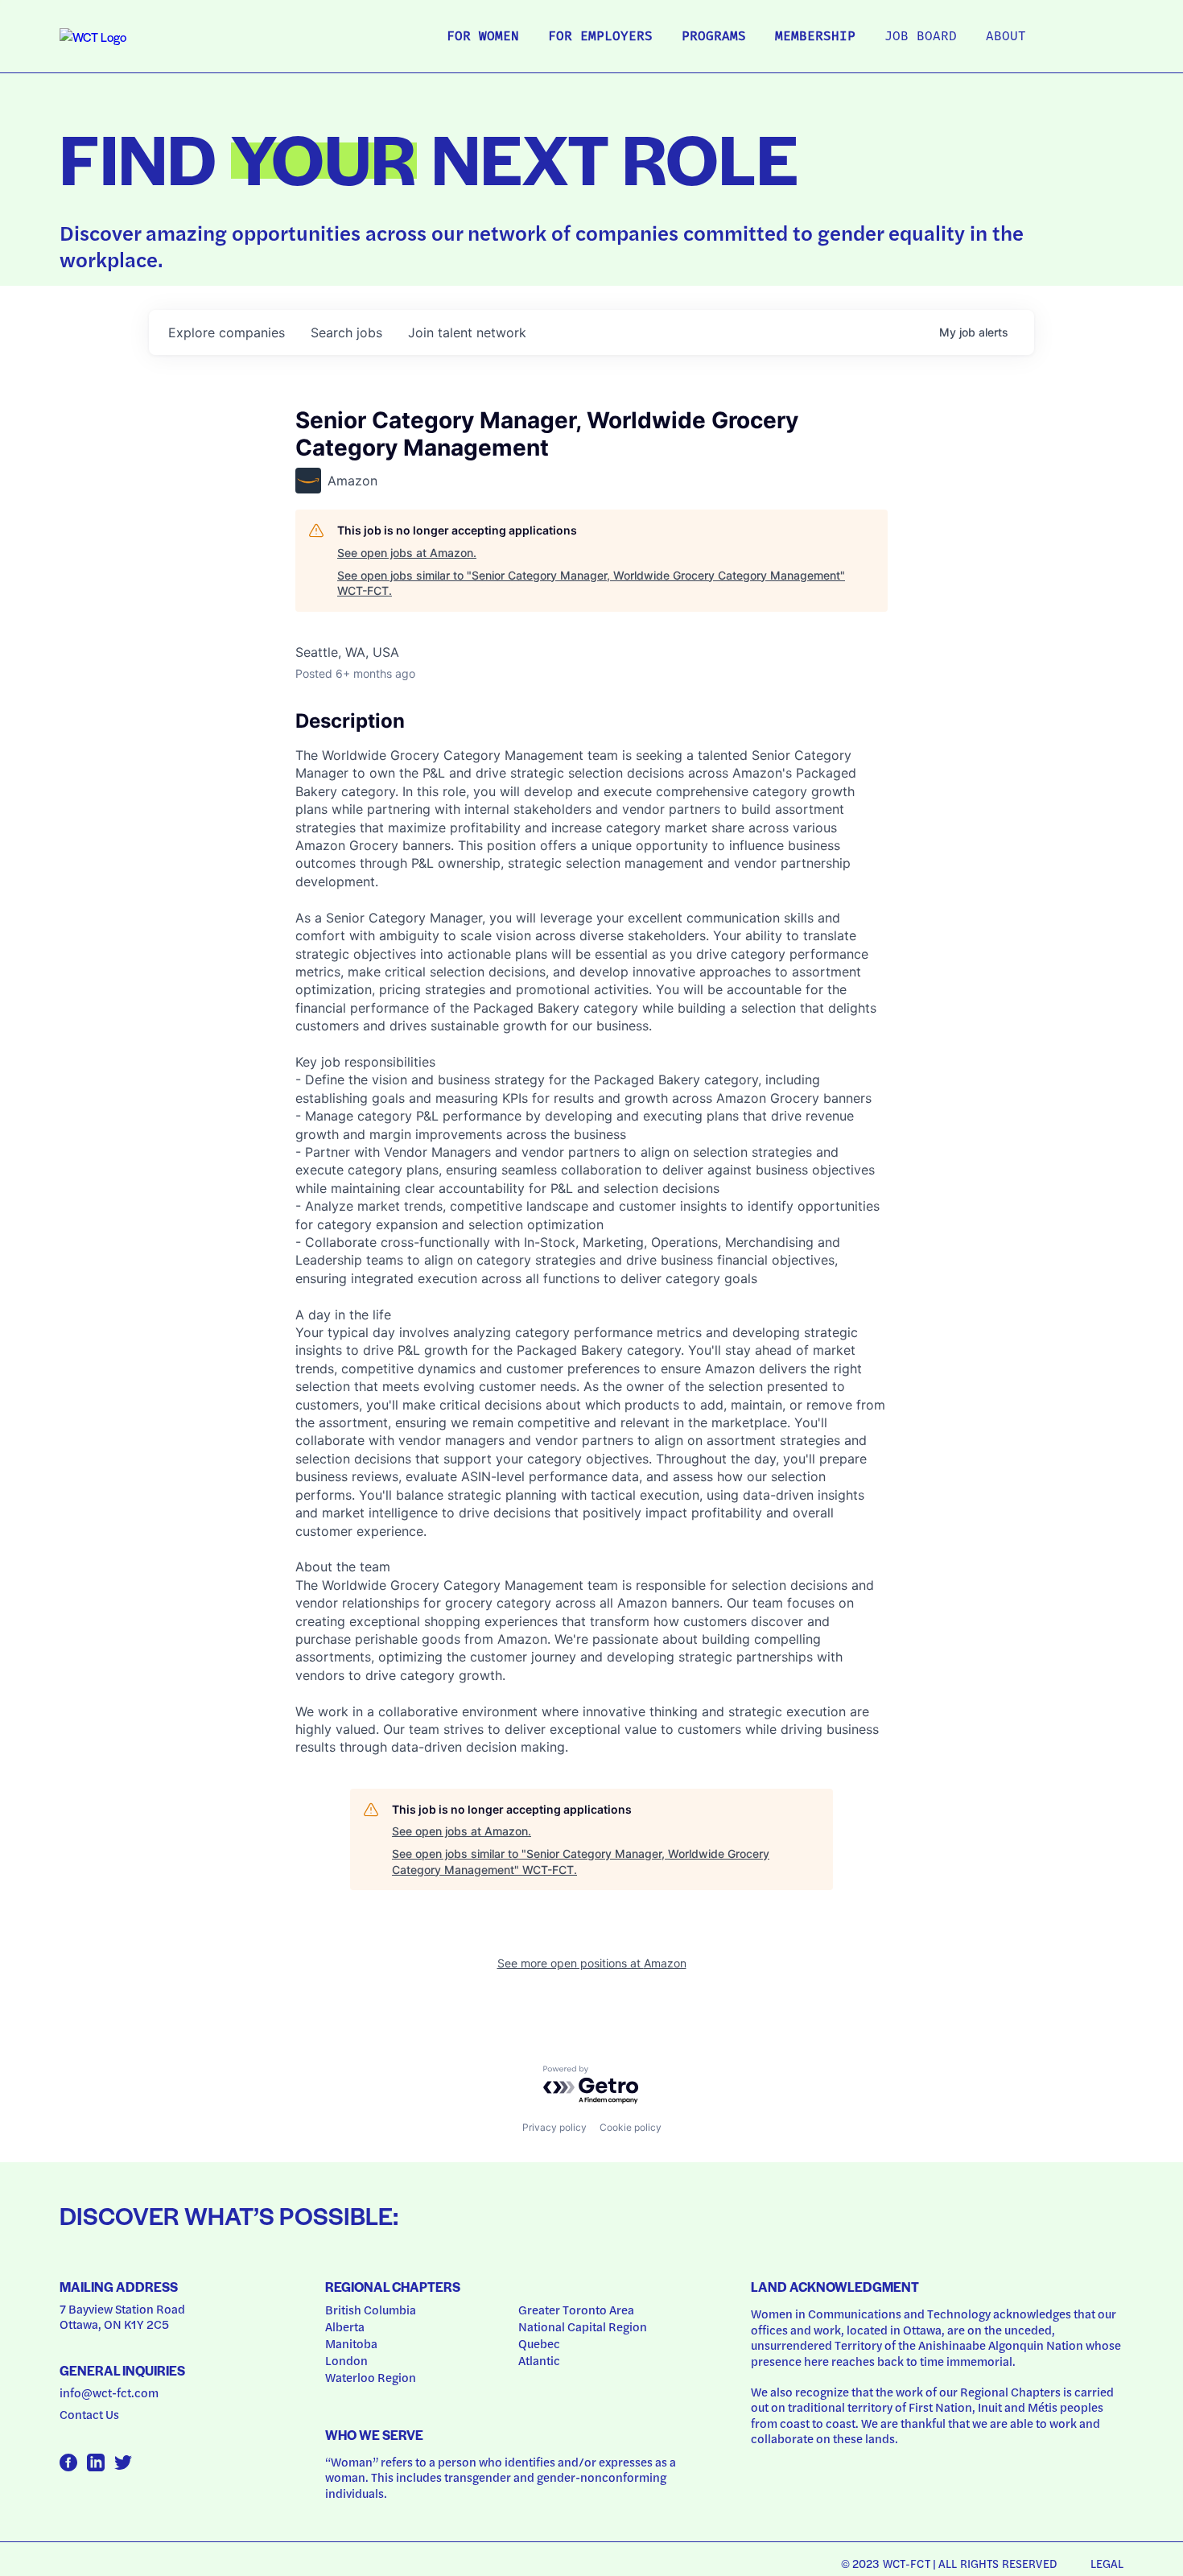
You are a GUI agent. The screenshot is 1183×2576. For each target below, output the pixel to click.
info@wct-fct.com (109, 2392)
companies (227, 332)
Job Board (921, 37)
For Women (483, 37)
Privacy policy (554, 2127)
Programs (714, 37)
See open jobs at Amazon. (407, 553)
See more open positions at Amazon (592, 1963)
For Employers (600, 37)
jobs (346, 332)
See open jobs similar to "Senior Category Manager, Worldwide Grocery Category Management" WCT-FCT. (591, 583)
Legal (1107, 2563)
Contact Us (89, 2414)
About (1006, 37)
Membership (815, 37)
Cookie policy (631, 2127)
